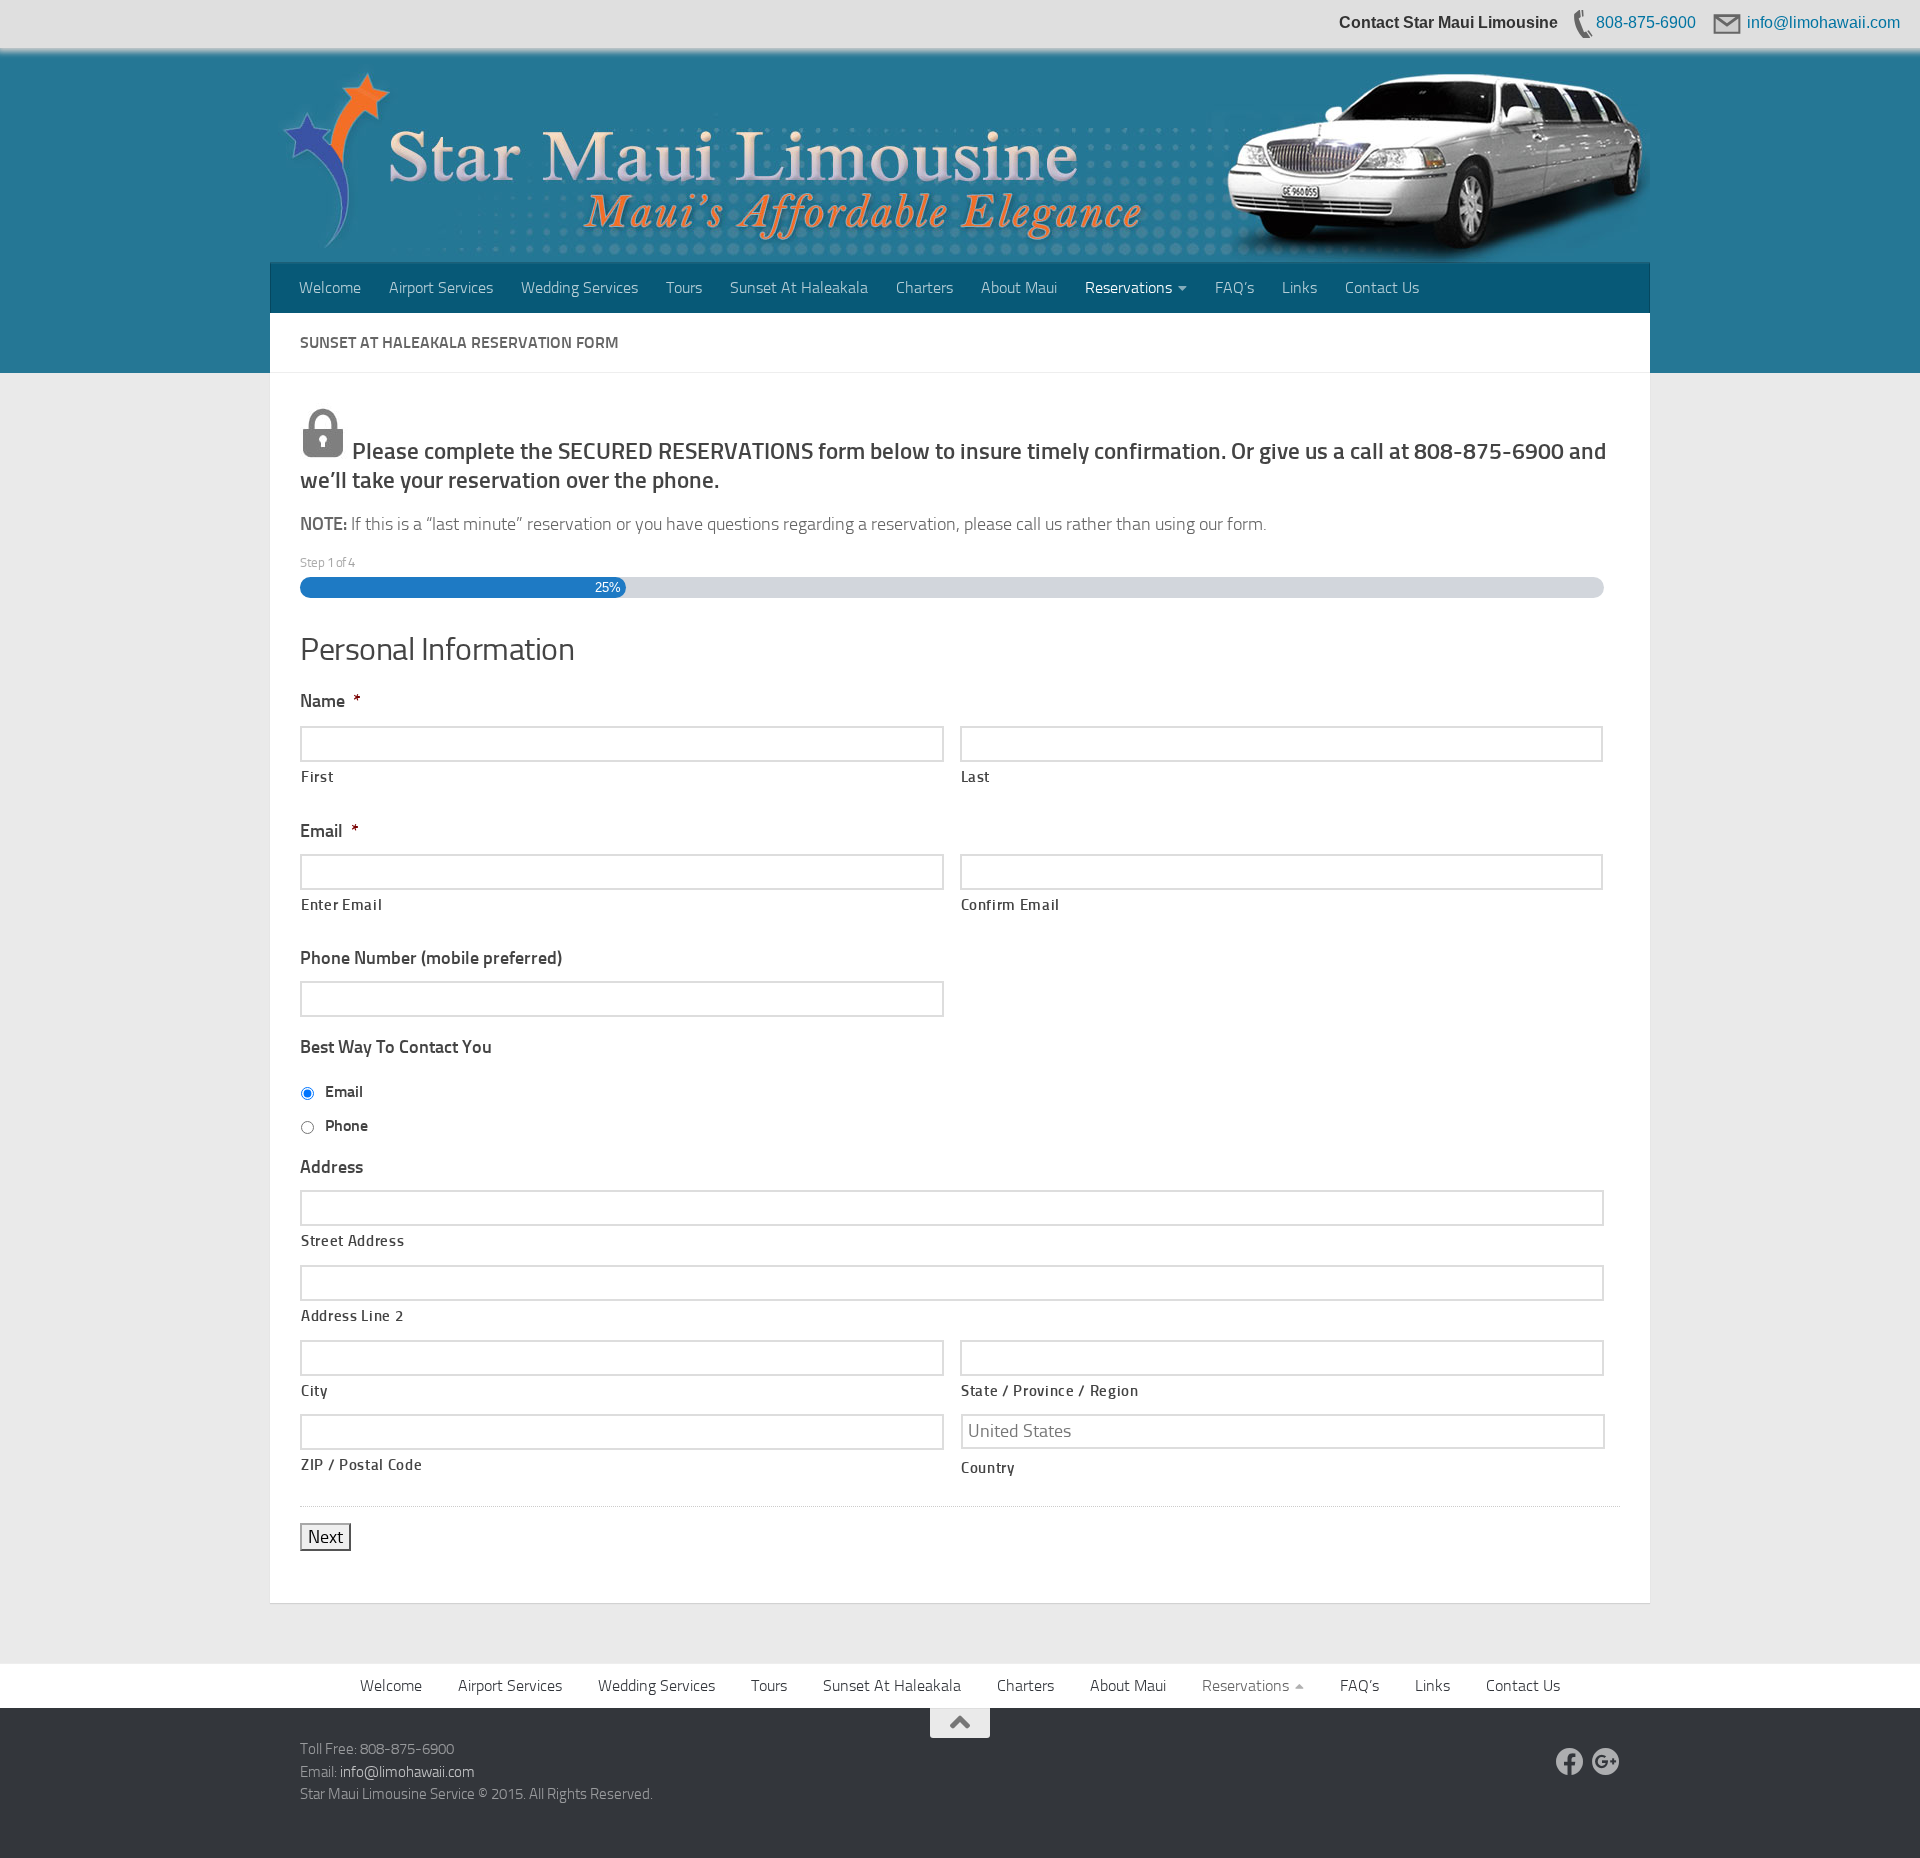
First (317, 777)
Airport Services (441, 287)
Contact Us (1382, 287)
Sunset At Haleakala (799, 287)
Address (331, 1167)
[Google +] (1606, 1762)
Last (976, 777)
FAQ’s (1234, 287)
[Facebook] (1570, 1762)
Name (330, 701)
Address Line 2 (352, 1316)
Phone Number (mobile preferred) (431, 958)
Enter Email (341, 905)
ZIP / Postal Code (361, 1465)
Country (988, 1468)
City (314, 1391)
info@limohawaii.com (407, 1772)
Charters (924, 287)
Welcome (330, 287)
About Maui (1019, 287)
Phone (346, 1125)
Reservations (1128, 287)
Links (1299, 287)
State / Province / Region (1050, 1391)
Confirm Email (1011, 905)
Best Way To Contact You (396, 1047)
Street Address (352, 1241)
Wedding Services (579, 287)
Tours (684, 287)
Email (329, 831)
